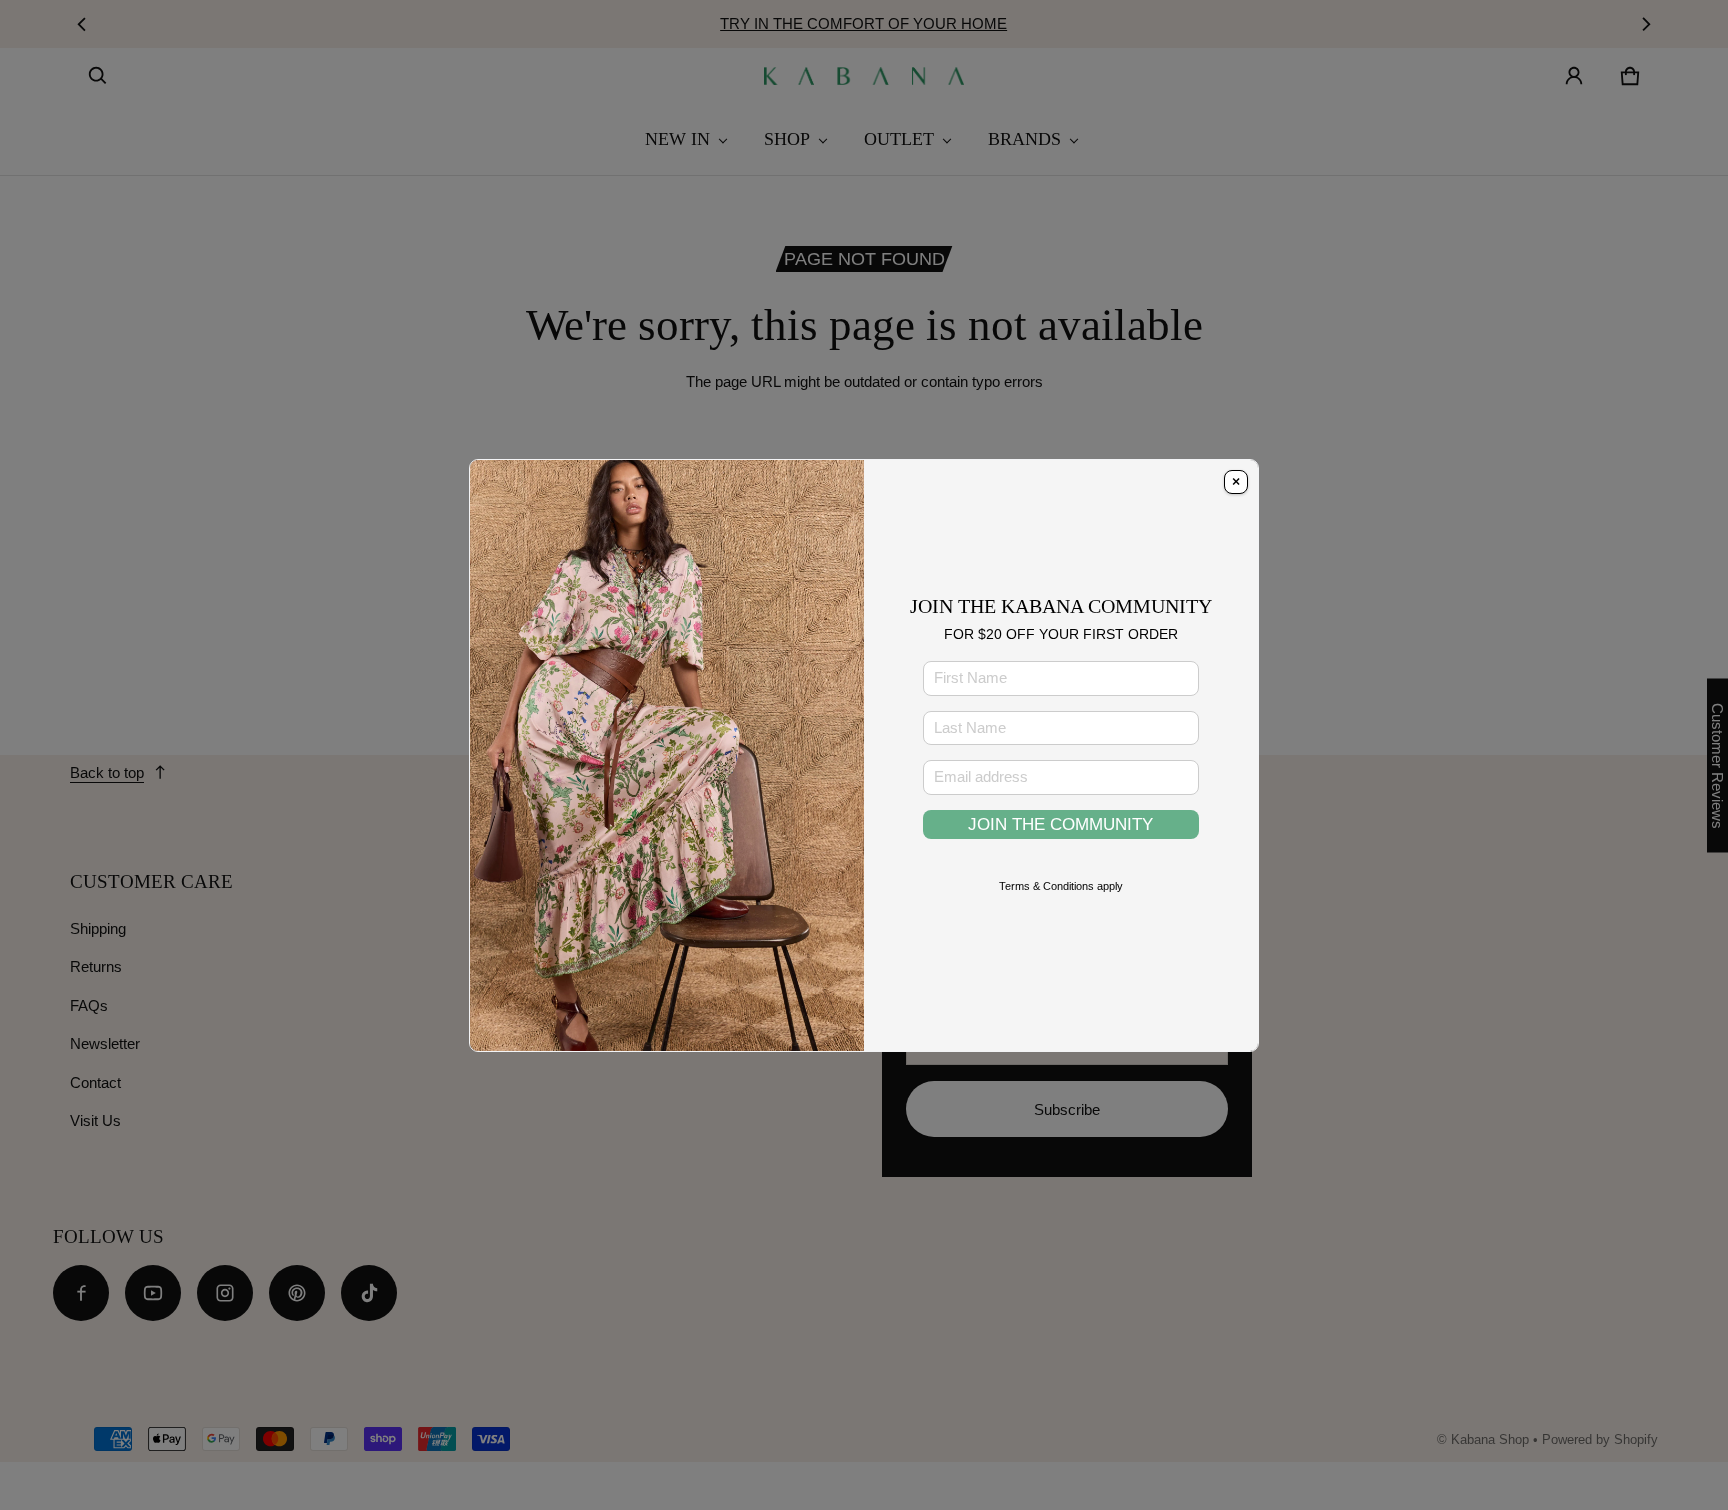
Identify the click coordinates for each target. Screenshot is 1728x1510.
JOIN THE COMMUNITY (1060, 824)
